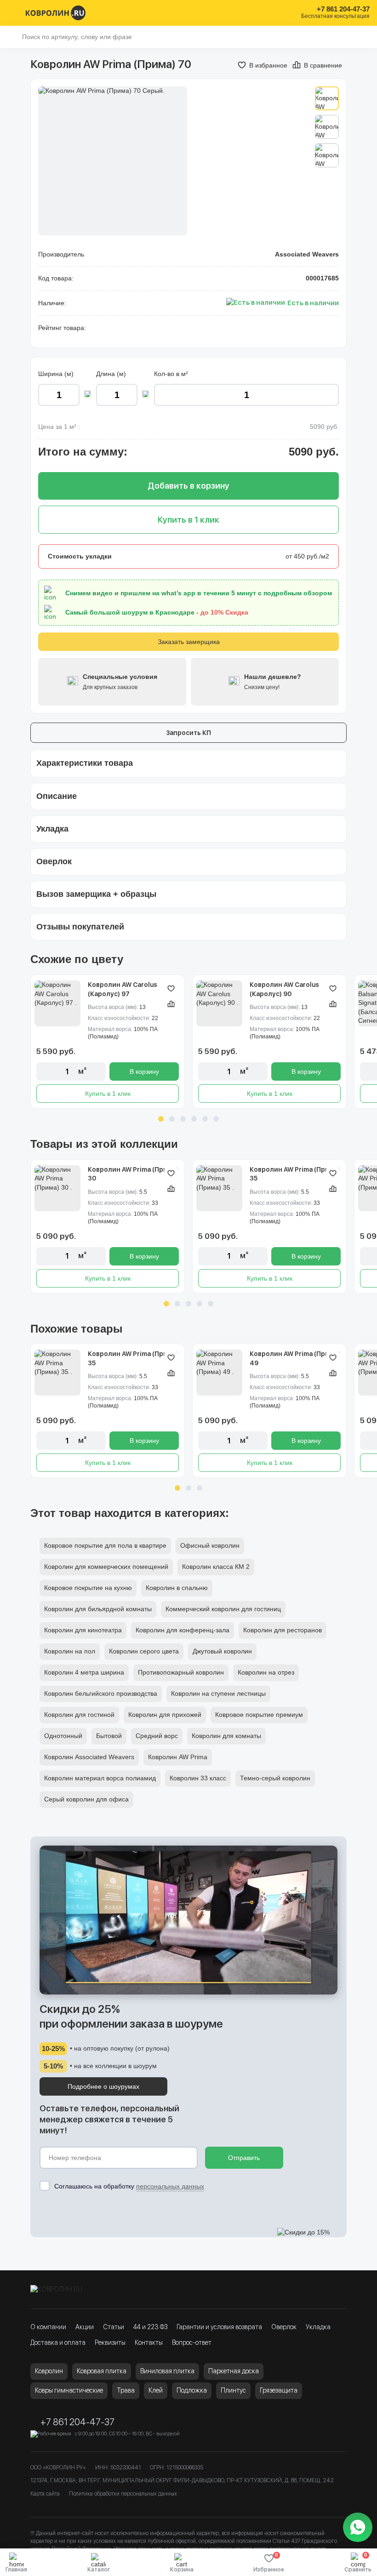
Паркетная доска (234, 2371)
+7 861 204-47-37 (343, 9)
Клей (156, 2390)
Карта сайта (45, 2494)
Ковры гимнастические (69, 2390)
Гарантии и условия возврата (219, 2327)
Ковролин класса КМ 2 (216, 1567)
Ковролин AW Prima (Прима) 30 (133, 1174)
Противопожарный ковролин (181, 1672)
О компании (48, 2327)
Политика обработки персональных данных (123, 2494)
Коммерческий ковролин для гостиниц (223, 1609)
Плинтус (233, 2390)
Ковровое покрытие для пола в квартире (105, 1545)
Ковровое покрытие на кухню (88, 1588)
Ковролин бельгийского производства (101, 1693)
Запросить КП (188, 733)
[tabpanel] (108, 1042)
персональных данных (170, 2186)
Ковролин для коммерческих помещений (106, 1567)
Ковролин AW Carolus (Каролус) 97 (123, 989)
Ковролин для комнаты (226, 1736)
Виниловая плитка (167, 2371)
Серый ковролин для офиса (86, 1799)
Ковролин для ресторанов (283, 1630)
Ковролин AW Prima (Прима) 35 (295, 1174)
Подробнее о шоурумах (103, 2086)
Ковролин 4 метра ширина (84, 1672)
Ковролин (49, 2371)
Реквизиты (110, 2342)
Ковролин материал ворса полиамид (100, 1778)
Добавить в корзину (188, 486)
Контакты (149, 2342)
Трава (126, 2390)
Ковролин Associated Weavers (89, 1757)
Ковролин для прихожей (165, 1715)
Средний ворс (157, 1736)
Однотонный (63, 1736)
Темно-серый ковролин (275, 1778)
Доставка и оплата (58, 2342)
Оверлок (284, 2327)
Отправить (244, 2158)
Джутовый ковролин (222, 1651)
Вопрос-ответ (192, 2342)
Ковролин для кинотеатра (83, 1630)
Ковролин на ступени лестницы (218, 1693)
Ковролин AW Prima (178, 1757)
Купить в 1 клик (108, 1094)
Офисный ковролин (210, 1545)
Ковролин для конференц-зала (183, 1630)
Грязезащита (279, 2390)
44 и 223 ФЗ (150, 2327)
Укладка (318, 2327)
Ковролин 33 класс (198, 1778)
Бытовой (109, 1736)
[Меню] (13, 13)
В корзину (144, 1071)
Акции (85, 2327)
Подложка (192, 2390)
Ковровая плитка (102, 2371)
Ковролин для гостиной (79, 1715)
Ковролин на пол (70, 1651)
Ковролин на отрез (266, 1672)
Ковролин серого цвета (144, 1651)
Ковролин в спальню (177, 1588)
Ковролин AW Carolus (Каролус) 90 (284, 989)
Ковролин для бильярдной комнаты (98, 1609)
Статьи (114, 2327)
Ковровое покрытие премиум (259, 1715)
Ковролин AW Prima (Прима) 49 (295, 1358)
